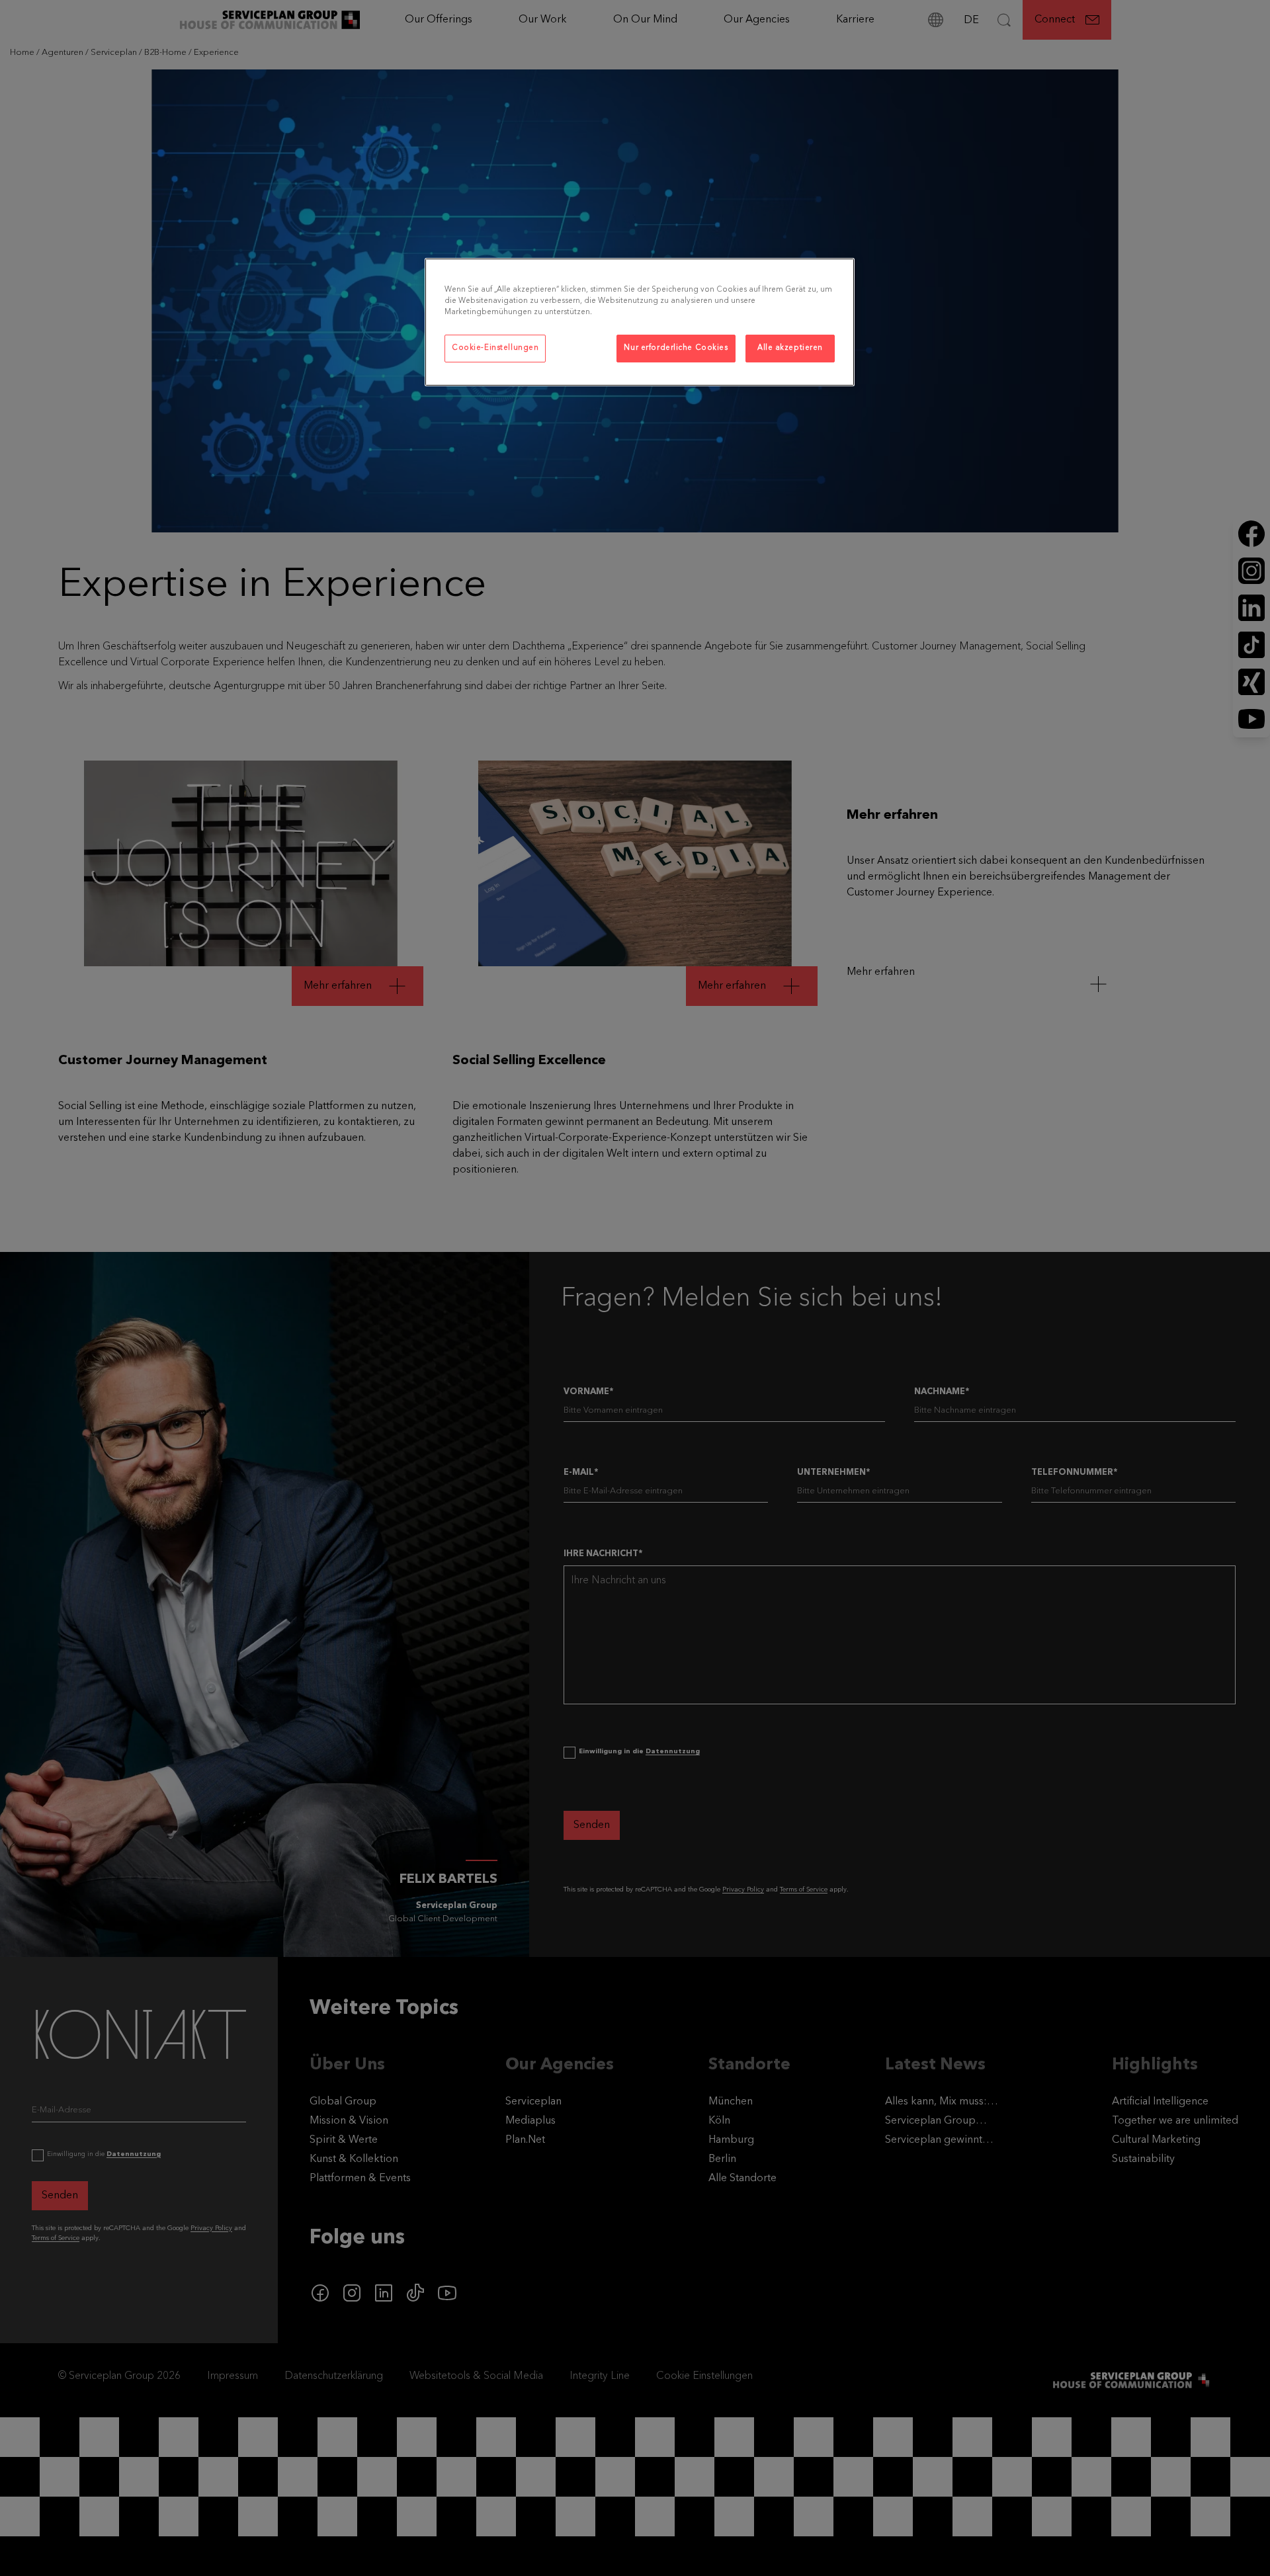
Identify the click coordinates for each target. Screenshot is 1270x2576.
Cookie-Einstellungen (495, 348)
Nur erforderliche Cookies (676, 348)
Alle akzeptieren (790, 348)
